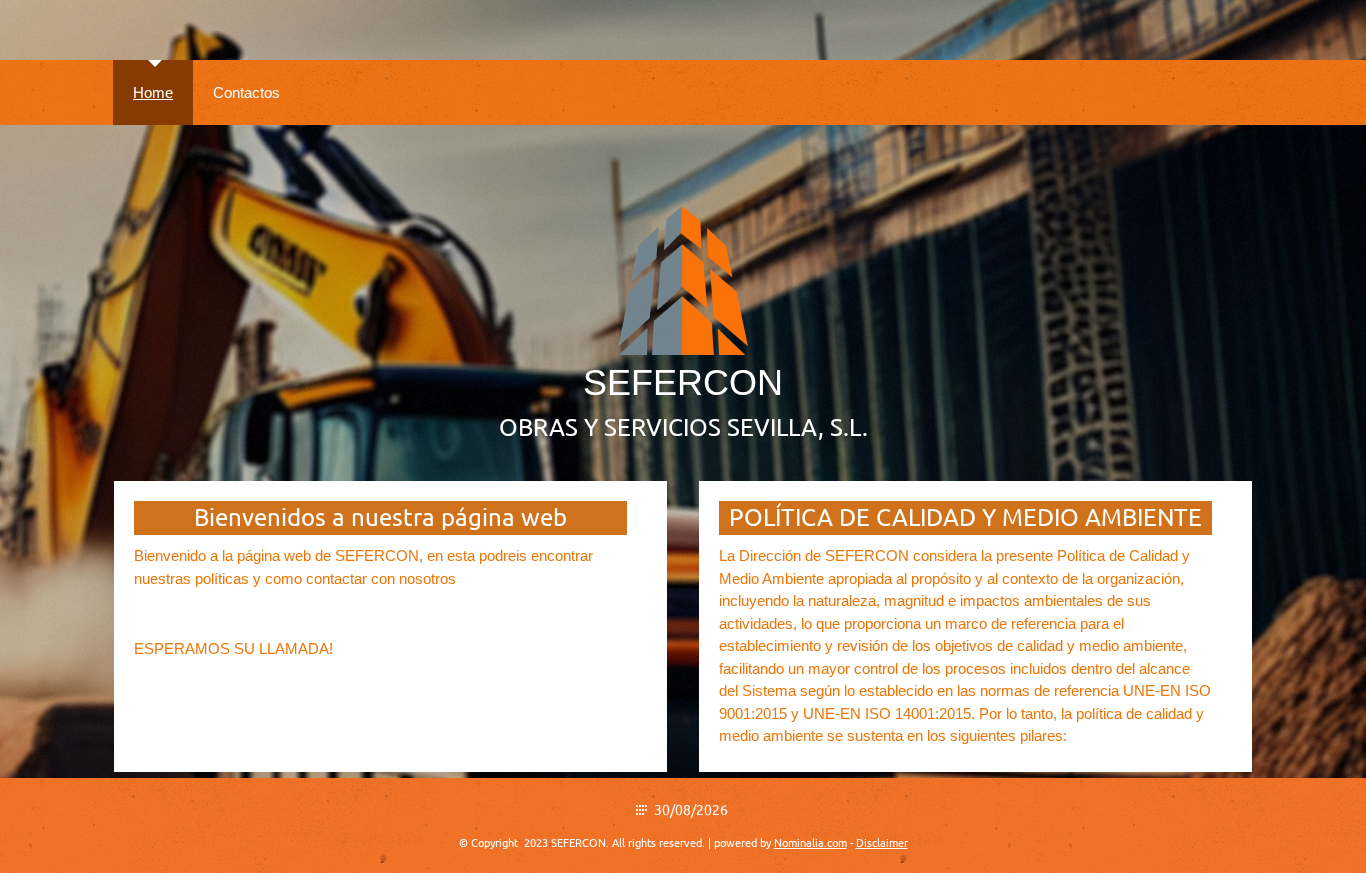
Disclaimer (882, 843)
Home (153, 92)
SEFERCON (683, 383)
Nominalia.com (810, 843)
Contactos (246, 92)
